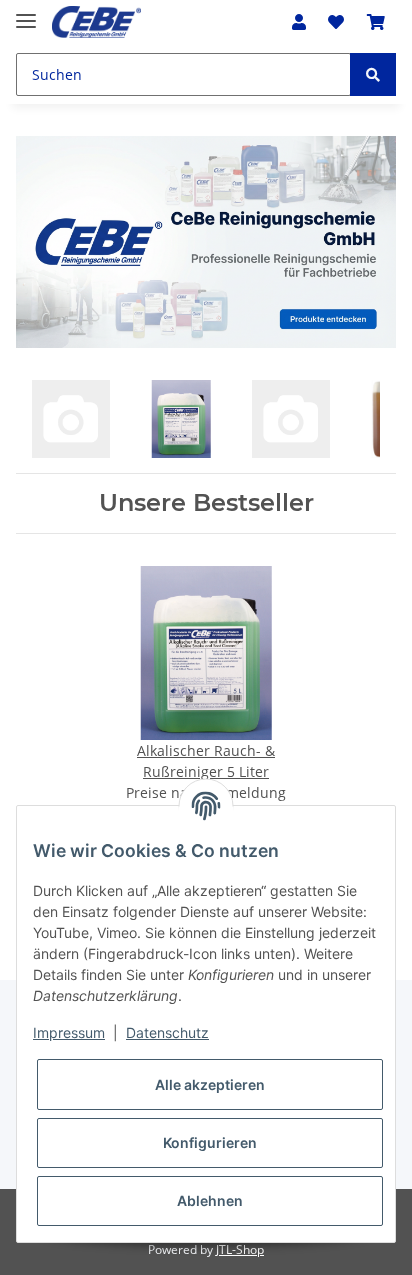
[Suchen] (373, 74)
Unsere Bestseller (206, 503)
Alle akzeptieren (210, 1084)
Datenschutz (167, 1032)
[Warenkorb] (376, 22)
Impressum (69, 1032)
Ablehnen (210, 1200)
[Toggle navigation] (26, 12)
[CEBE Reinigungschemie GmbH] (96, 22)
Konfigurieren (210, 1142)
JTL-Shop (240, 1249)
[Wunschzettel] (336, 22)
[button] (299, 22)
